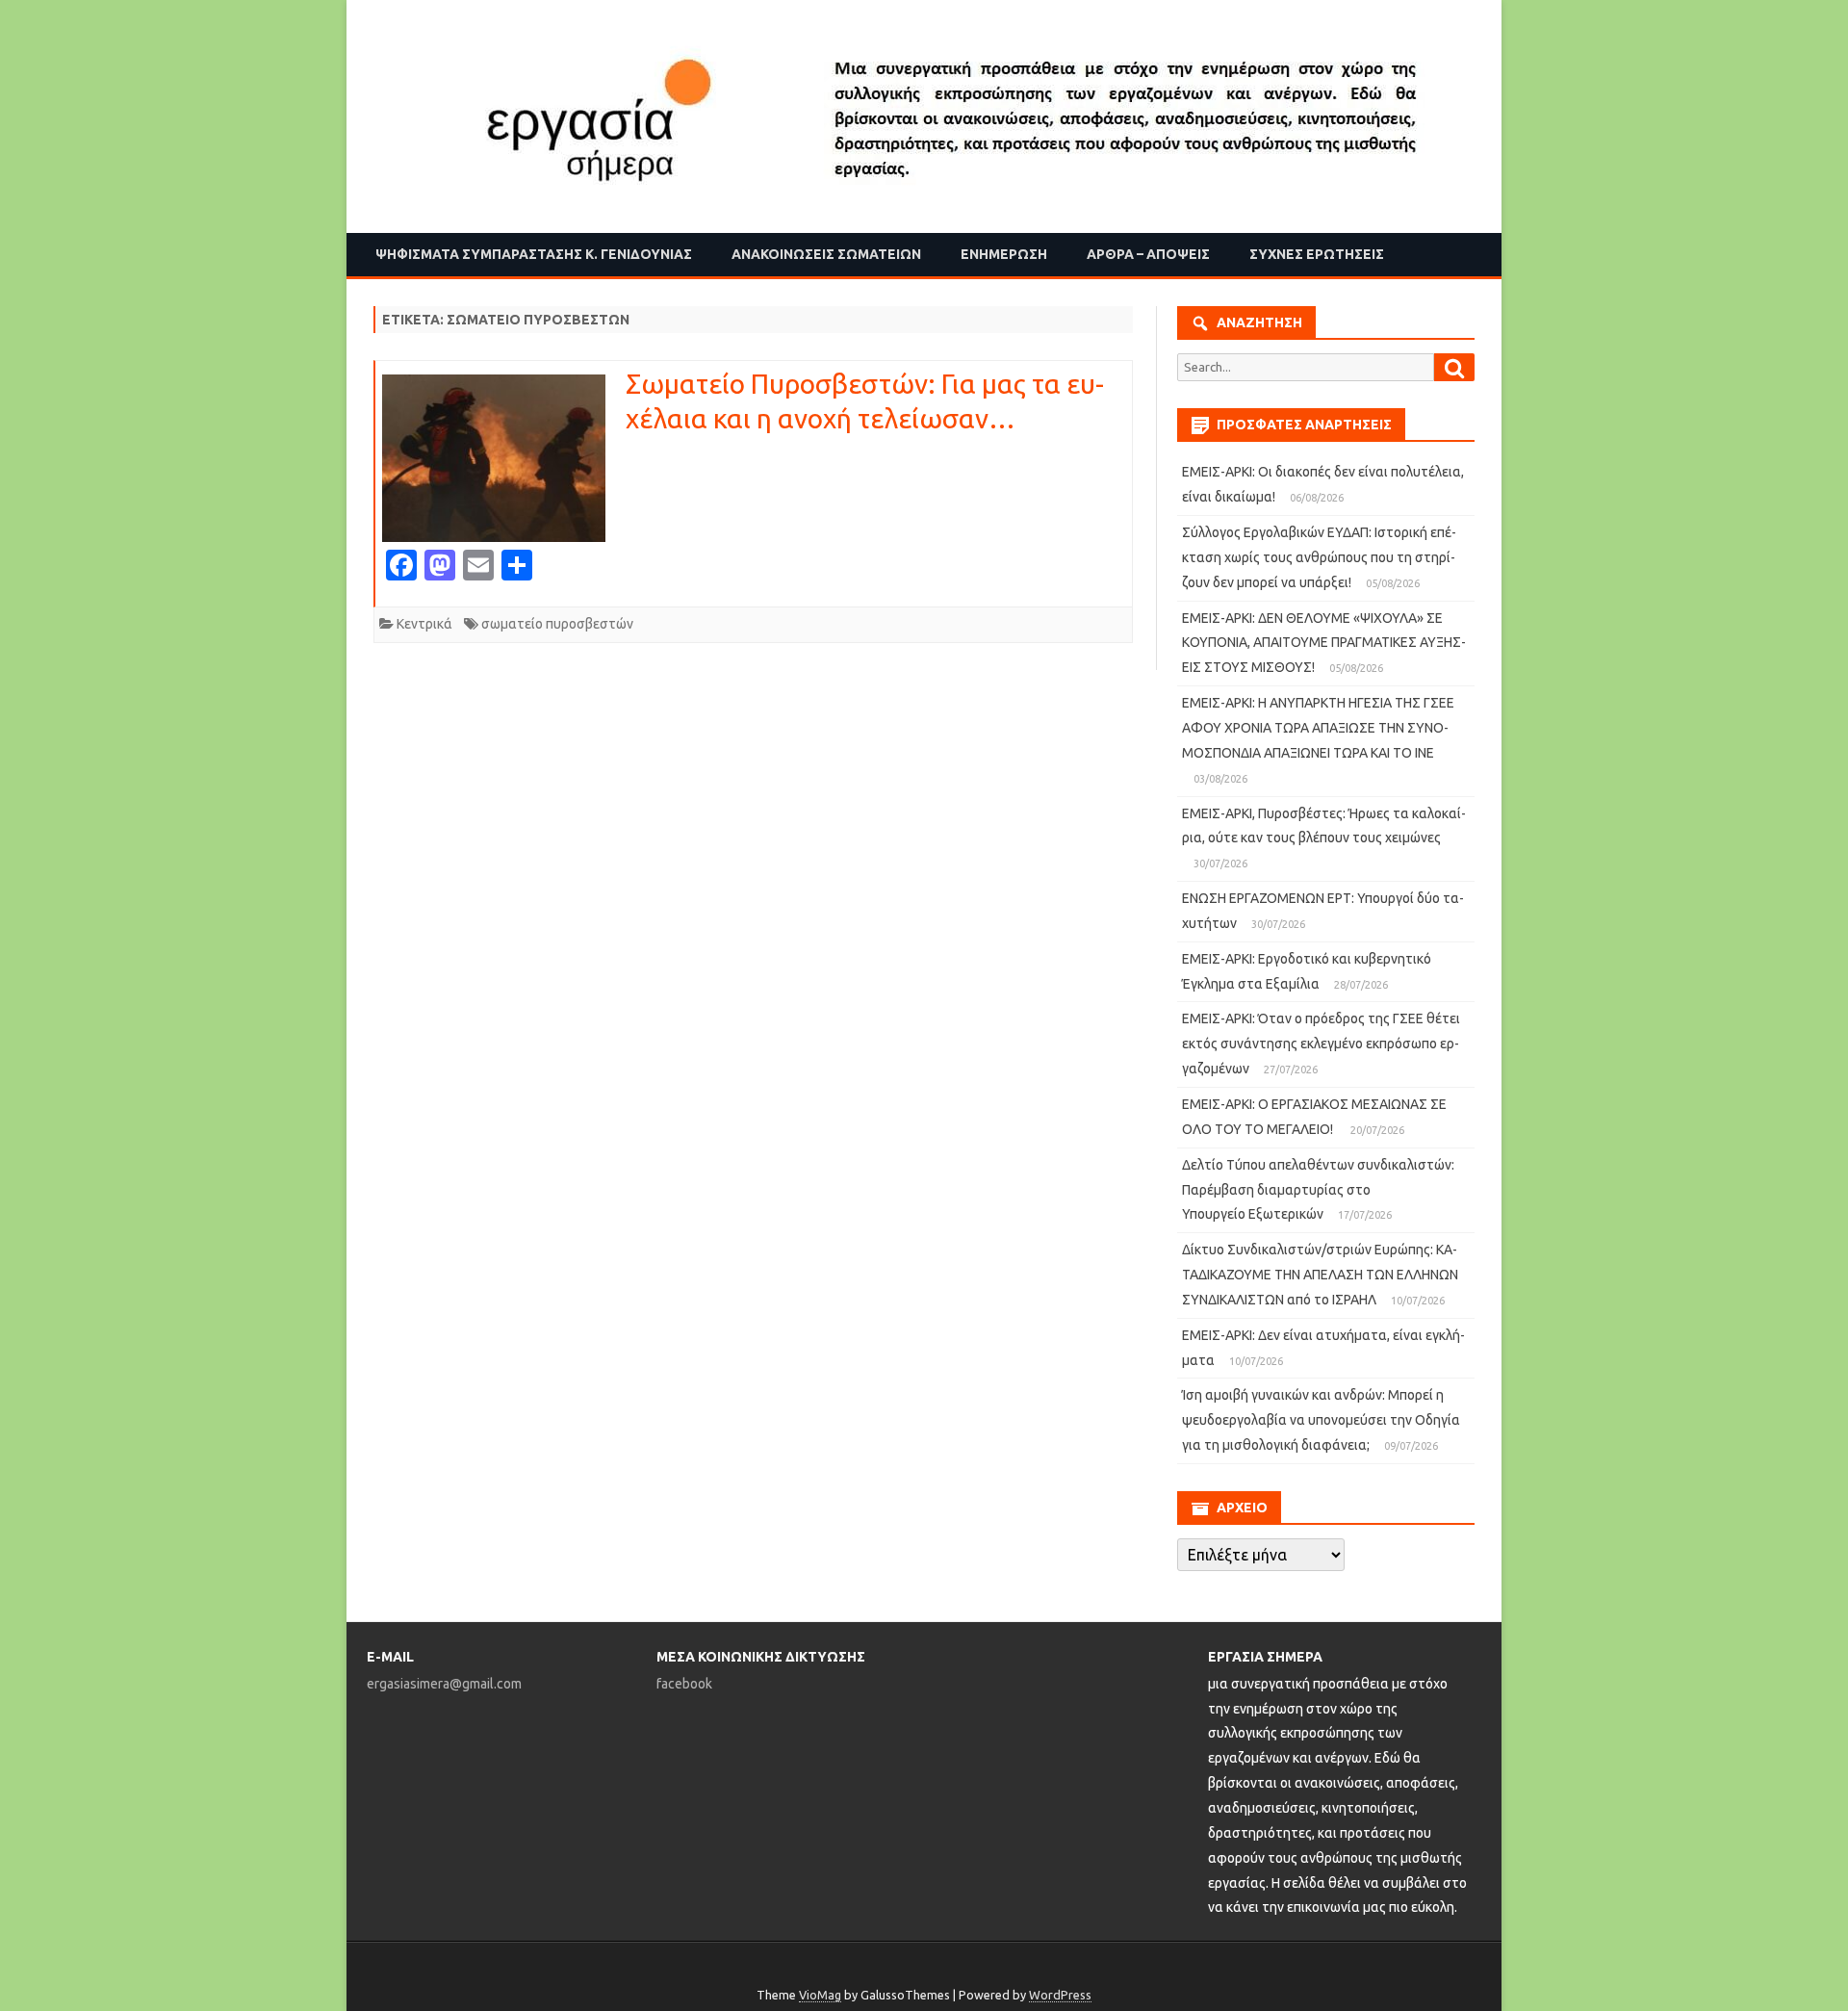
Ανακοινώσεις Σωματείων (826, 254)
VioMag (820, 1995)
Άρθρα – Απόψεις (1148, 254)
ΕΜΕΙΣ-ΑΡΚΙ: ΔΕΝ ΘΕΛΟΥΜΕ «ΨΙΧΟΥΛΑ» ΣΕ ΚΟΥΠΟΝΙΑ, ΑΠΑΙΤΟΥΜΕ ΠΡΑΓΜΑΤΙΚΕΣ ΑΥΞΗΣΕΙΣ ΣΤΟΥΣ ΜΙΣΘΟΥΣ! (1324, 643)
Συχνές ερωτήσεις (1317, 254)
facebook (684, 1684)
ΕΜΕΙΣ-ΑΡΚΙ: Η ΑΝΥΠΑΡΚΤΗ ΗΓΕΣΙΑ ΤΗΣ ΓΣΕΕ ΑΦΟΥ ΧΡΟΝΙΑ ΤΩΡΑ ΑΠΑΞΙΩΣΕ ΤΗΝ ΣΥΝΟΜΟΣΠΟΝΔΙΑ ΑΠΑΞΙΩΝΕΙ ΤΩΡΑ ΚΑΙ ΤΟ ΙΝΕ (1318, 728)
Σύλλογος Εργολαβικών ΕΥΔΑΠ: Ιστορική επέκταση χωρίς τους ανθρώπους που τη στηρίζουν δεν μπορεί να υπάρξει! (1319, 557)
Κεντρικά (424, 624)
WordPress (1060, 1995)
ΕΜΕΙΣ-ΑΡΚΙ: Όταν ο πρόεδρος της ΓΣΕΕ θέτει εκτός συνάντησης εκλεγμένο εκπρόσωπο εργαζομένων (1321, 1044)
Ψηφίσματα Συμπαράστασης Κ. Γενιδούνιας (534, 254)
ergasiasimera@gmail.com (444, 1684)
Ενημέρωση (1004, 254)
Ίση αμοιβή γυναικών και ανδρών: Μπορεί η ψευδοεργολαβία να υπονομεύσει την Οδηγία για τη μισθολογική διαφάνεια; (1321, 1420)
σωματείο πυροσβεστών (557, 624)
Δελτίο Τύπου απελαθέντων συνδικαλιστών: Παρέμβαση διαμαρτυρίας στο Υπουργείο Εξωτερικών (1318, 1190)
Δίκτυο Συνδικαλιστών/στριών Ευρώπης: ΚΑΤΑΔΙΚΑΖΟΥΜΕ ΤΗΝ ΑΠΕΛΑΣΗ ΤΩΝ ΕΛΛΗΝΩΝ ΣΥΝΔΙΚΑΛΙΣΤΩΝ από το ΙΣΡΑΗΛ (1320, 1275)
